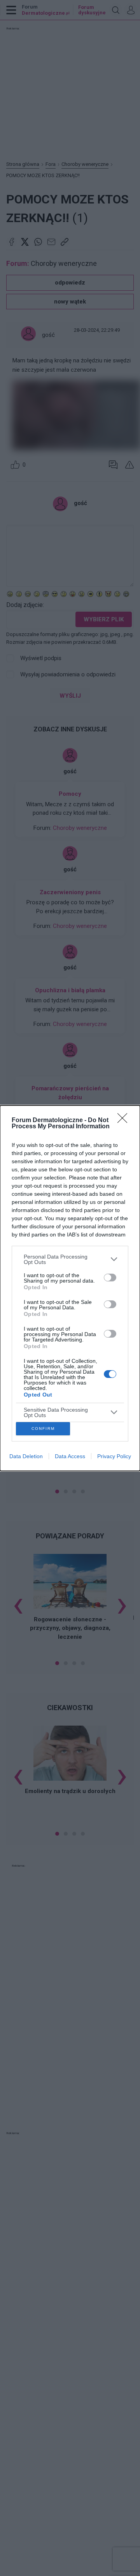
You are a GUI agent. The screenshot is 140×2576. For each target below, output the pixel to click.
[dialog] (70, 1288)
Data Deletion (26, 1456)
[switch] (110, 1278)
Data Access (70, 1456)
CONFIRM (43, 1429)
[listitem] (70, 1259)
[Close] (125, 1121)
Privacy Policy (114, 1456)
